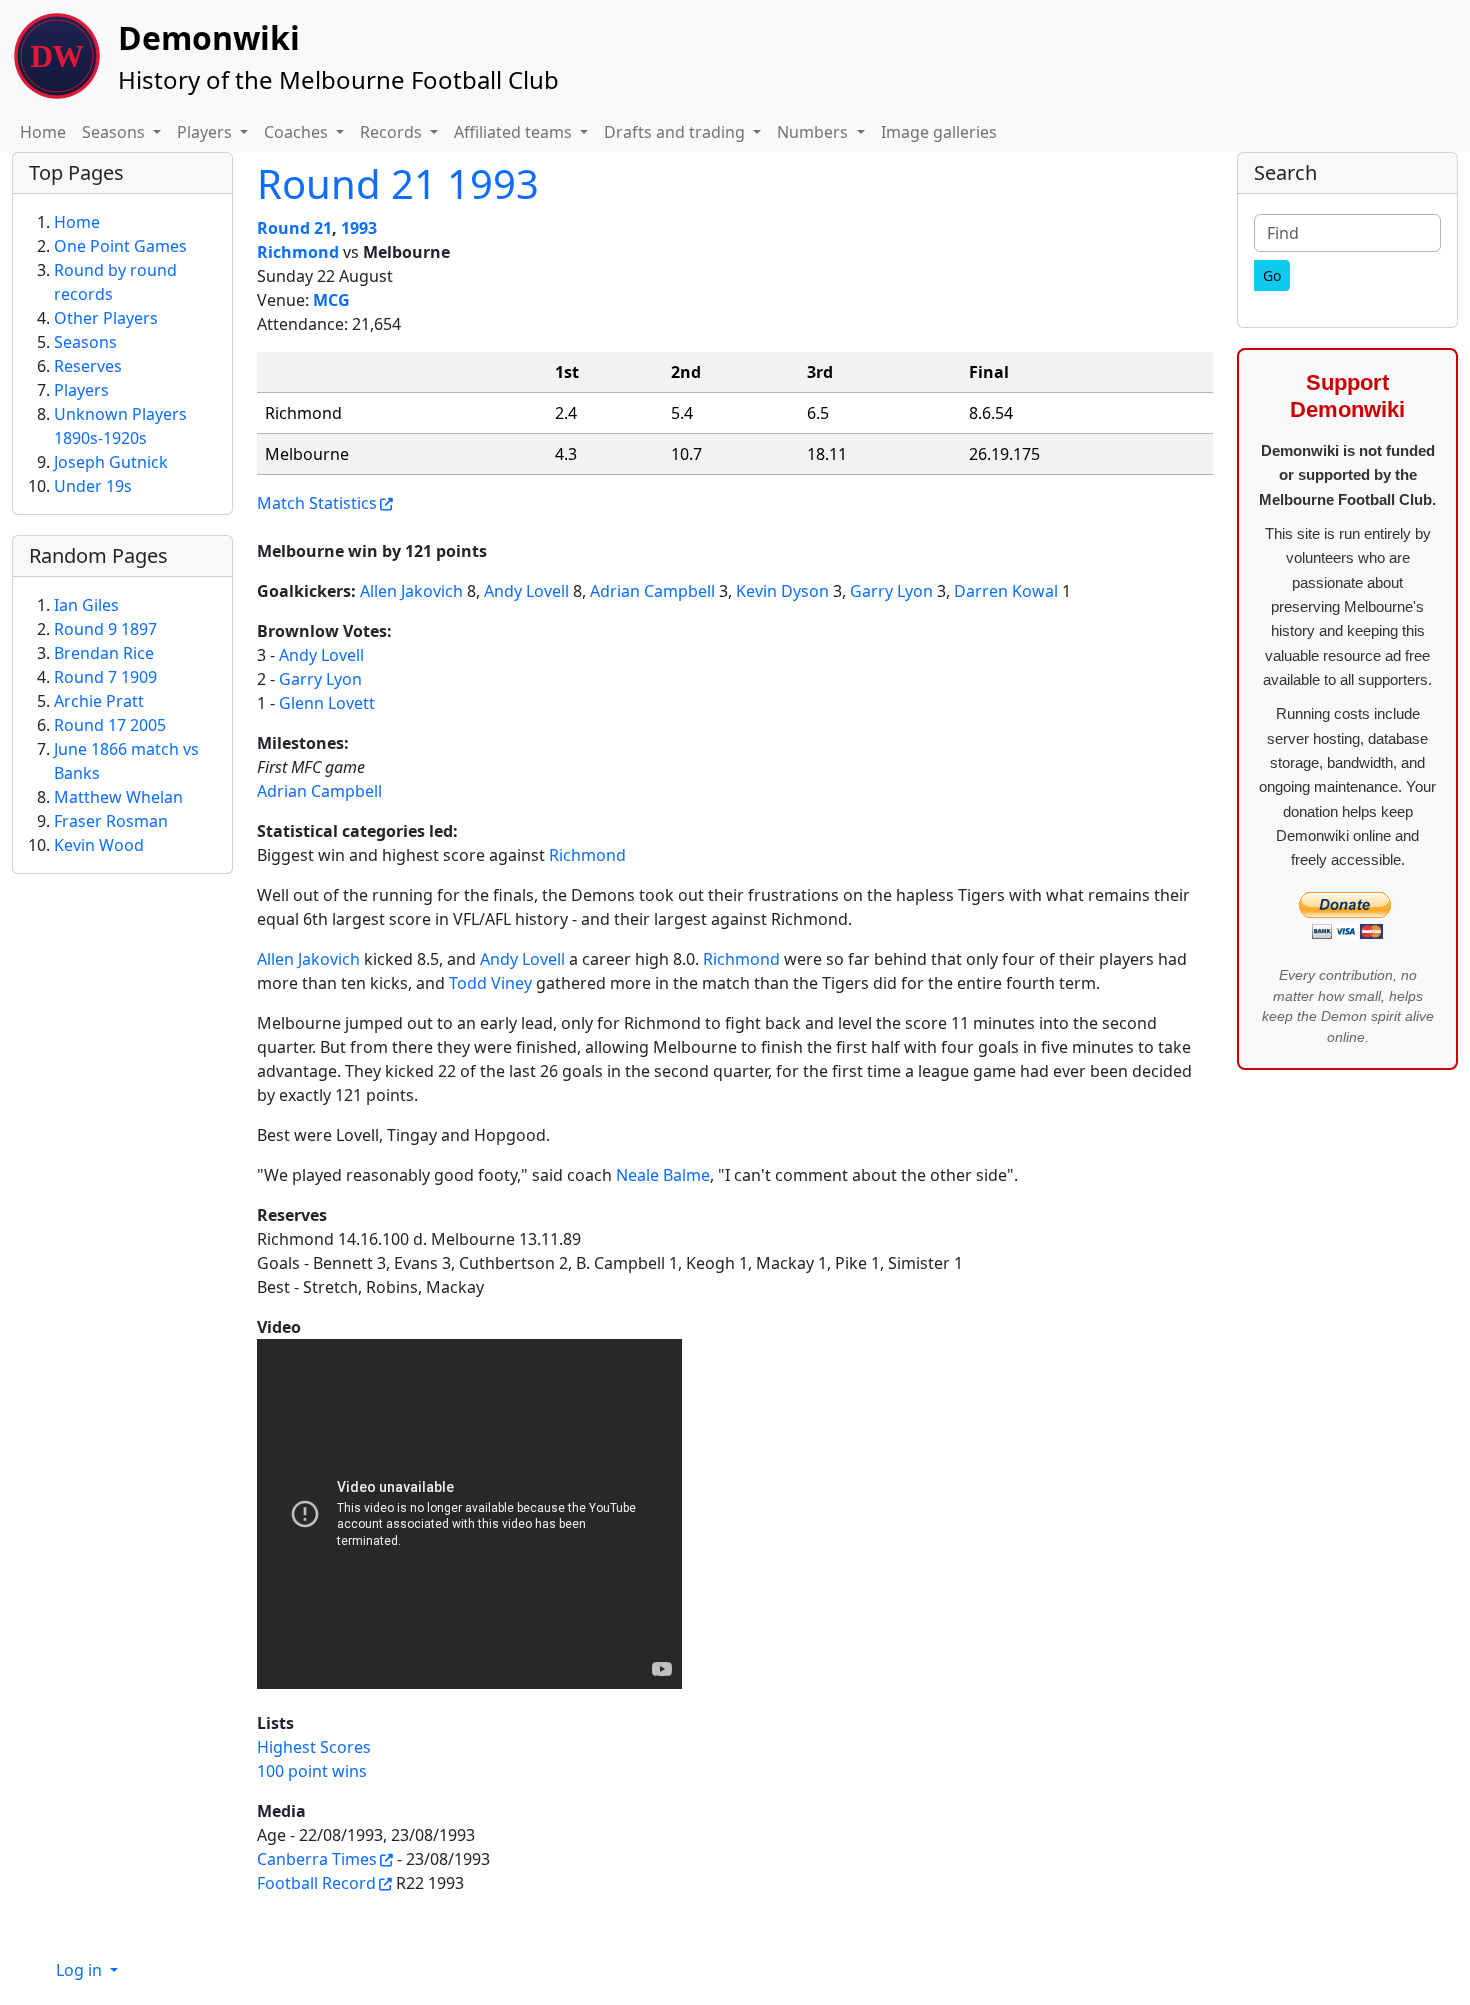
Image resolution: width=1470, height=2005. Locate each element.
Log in (81, 1970)
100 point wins (312, 1771)
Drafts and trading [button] (676, 132)
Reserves (88, 366)
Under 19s (93, 486)
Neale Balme (663, 1175)
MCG (331, 300)
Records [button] (393, 132)
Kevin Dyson (782, 591)
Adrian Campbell (652, 591)
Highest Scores (314, 1747)
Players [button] (206, 132)
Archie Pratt (99, 701)
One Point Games (120, 246)
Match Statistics (317, 503)
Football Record (316, 1883)
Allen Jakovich (411, 591)
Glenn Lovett (327, 703)
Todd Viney (490, 983)
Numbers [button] (814, 132)
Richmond (298, 252)
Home (43, 132)
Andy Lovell (526, 591)
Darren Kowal (1006, 591)
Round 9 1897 (105, 629)
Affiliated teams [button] (515, 132)
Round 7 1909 (105, 677)
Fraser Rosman (111, 821)
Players (81, 390)
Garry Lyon (891, 591)
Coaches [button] (298, 132)
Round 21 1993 (398, 183)
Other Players (106, 318)
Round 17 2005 (110, 725)
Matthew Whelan (118, 797)
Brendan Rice (104, 653)
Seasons (85, 342)
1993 (359, 228)
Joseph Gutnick (111, 462)
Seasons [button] (115, 132)
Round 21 (294, 228)
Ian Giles (86, 605)
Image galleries (939, 132)
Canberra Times (317, 1859)
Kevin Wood (99, 845)
